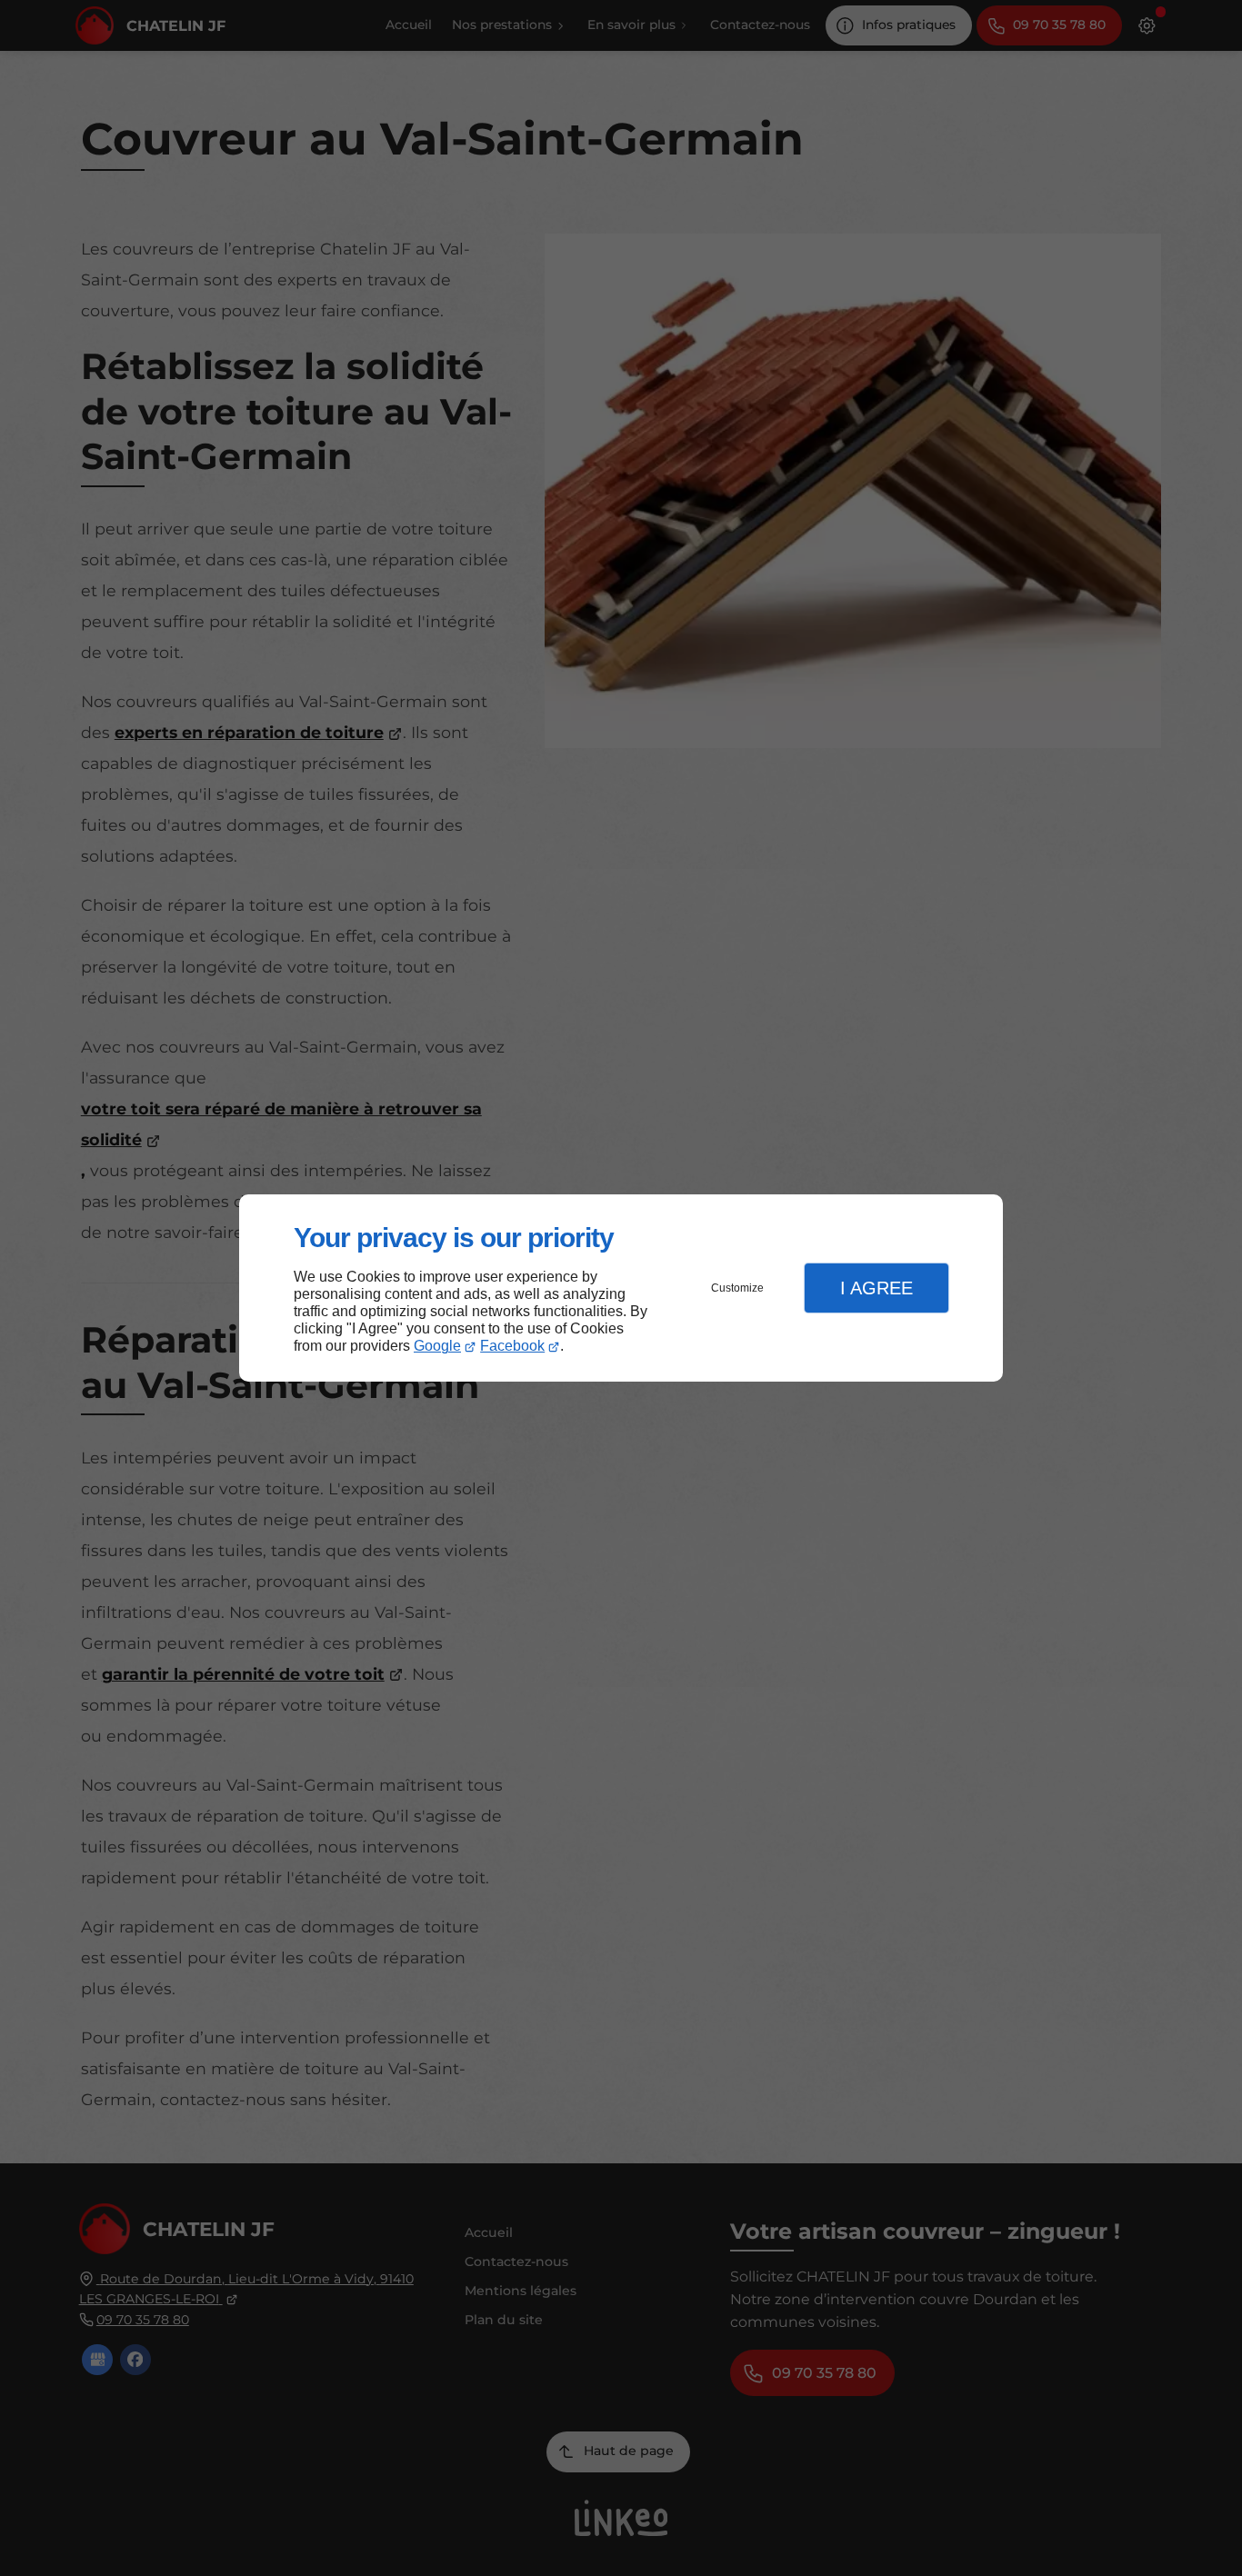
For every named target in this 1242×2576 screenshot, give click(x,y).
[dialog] (621, 1288)
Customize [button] (737, 1288)
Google (437, 1346)
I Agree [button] (876, 1288)
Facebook (512, 1346)
